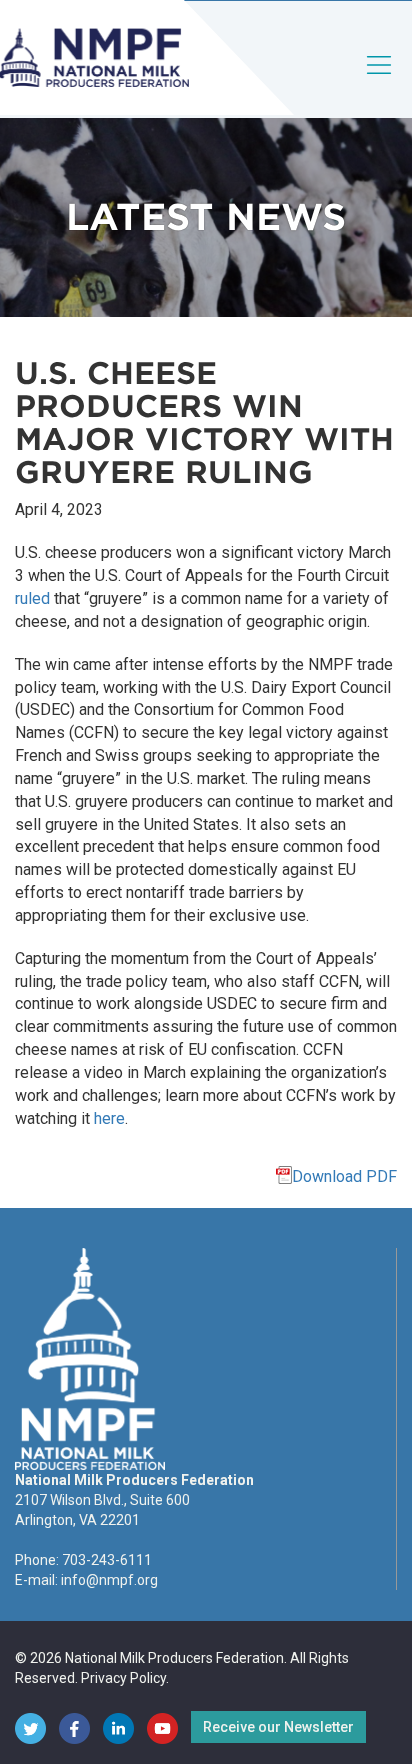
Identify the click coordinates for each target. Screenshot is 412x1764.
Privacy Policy (123, 1678)
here (109, 1118)
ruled (32, 598)
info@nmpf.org (109, 1580)
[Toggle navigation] (380, 81)
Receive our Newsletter (278, 1727)
